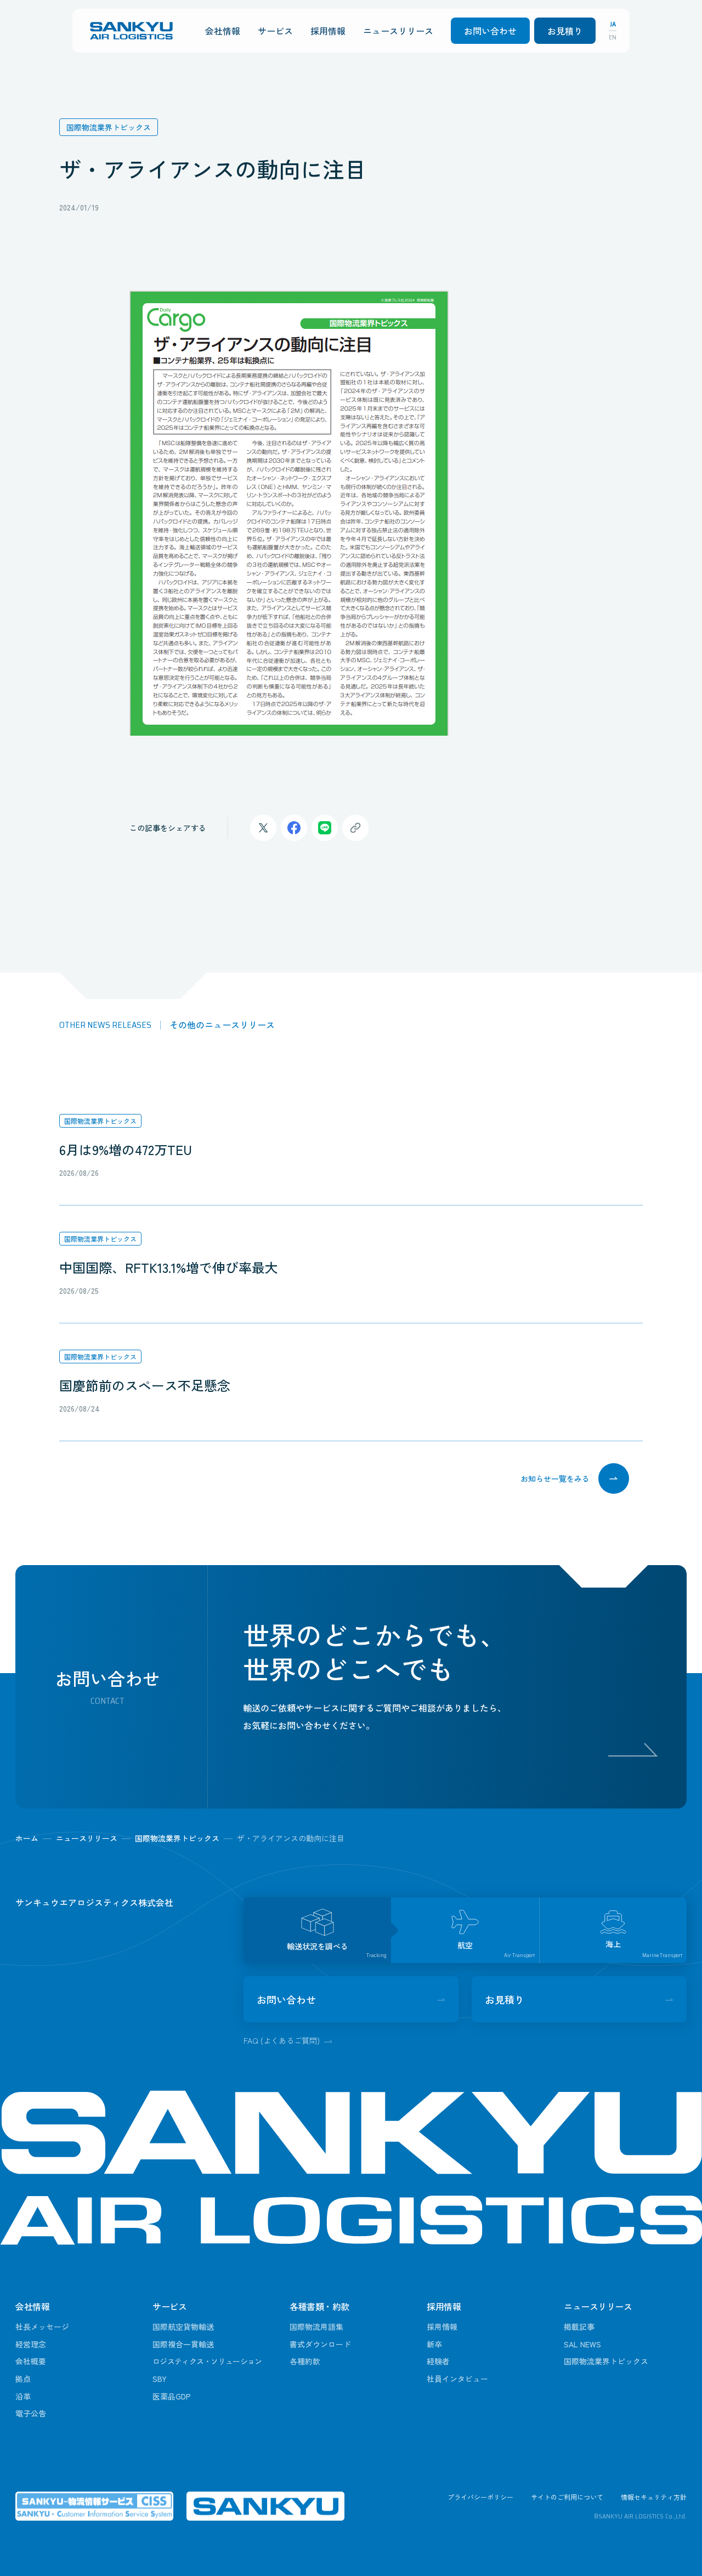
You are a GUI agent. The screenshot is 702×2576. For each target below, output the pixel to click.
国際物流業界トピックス (100, 1121)
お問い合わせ (490, 31)
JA (613, 24)
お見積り (565, 31)
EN (613, 37)
